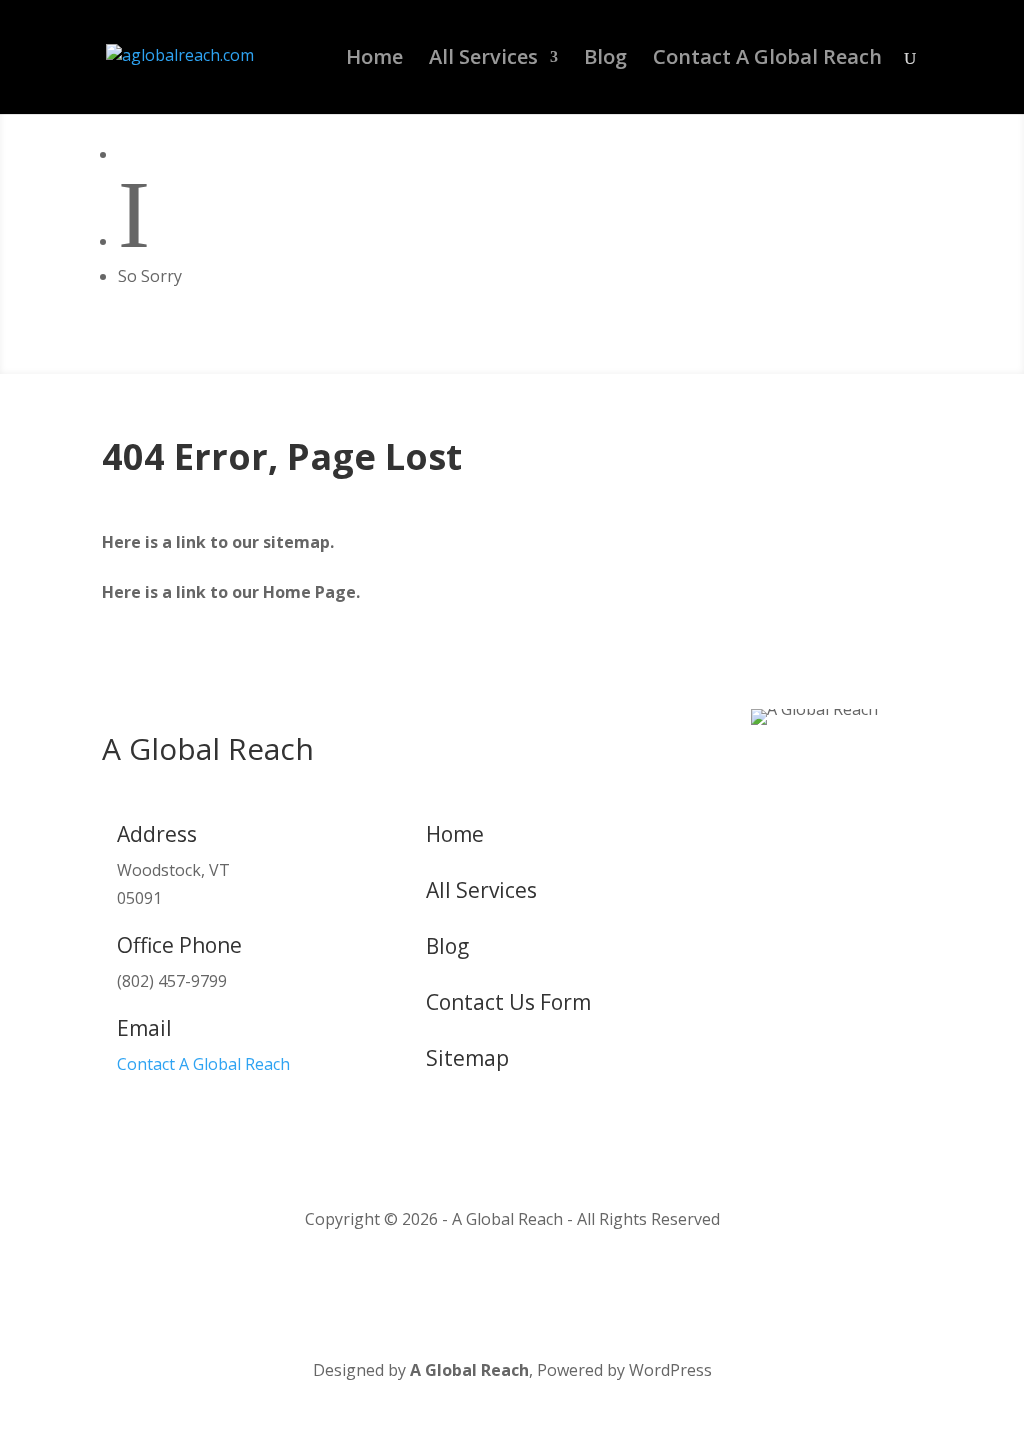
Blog (605, 60)
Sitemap (467, 1058)
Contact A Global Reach (767, 60)
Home (374, 60)
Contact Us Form (508, 1002)
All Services (483, 60)
